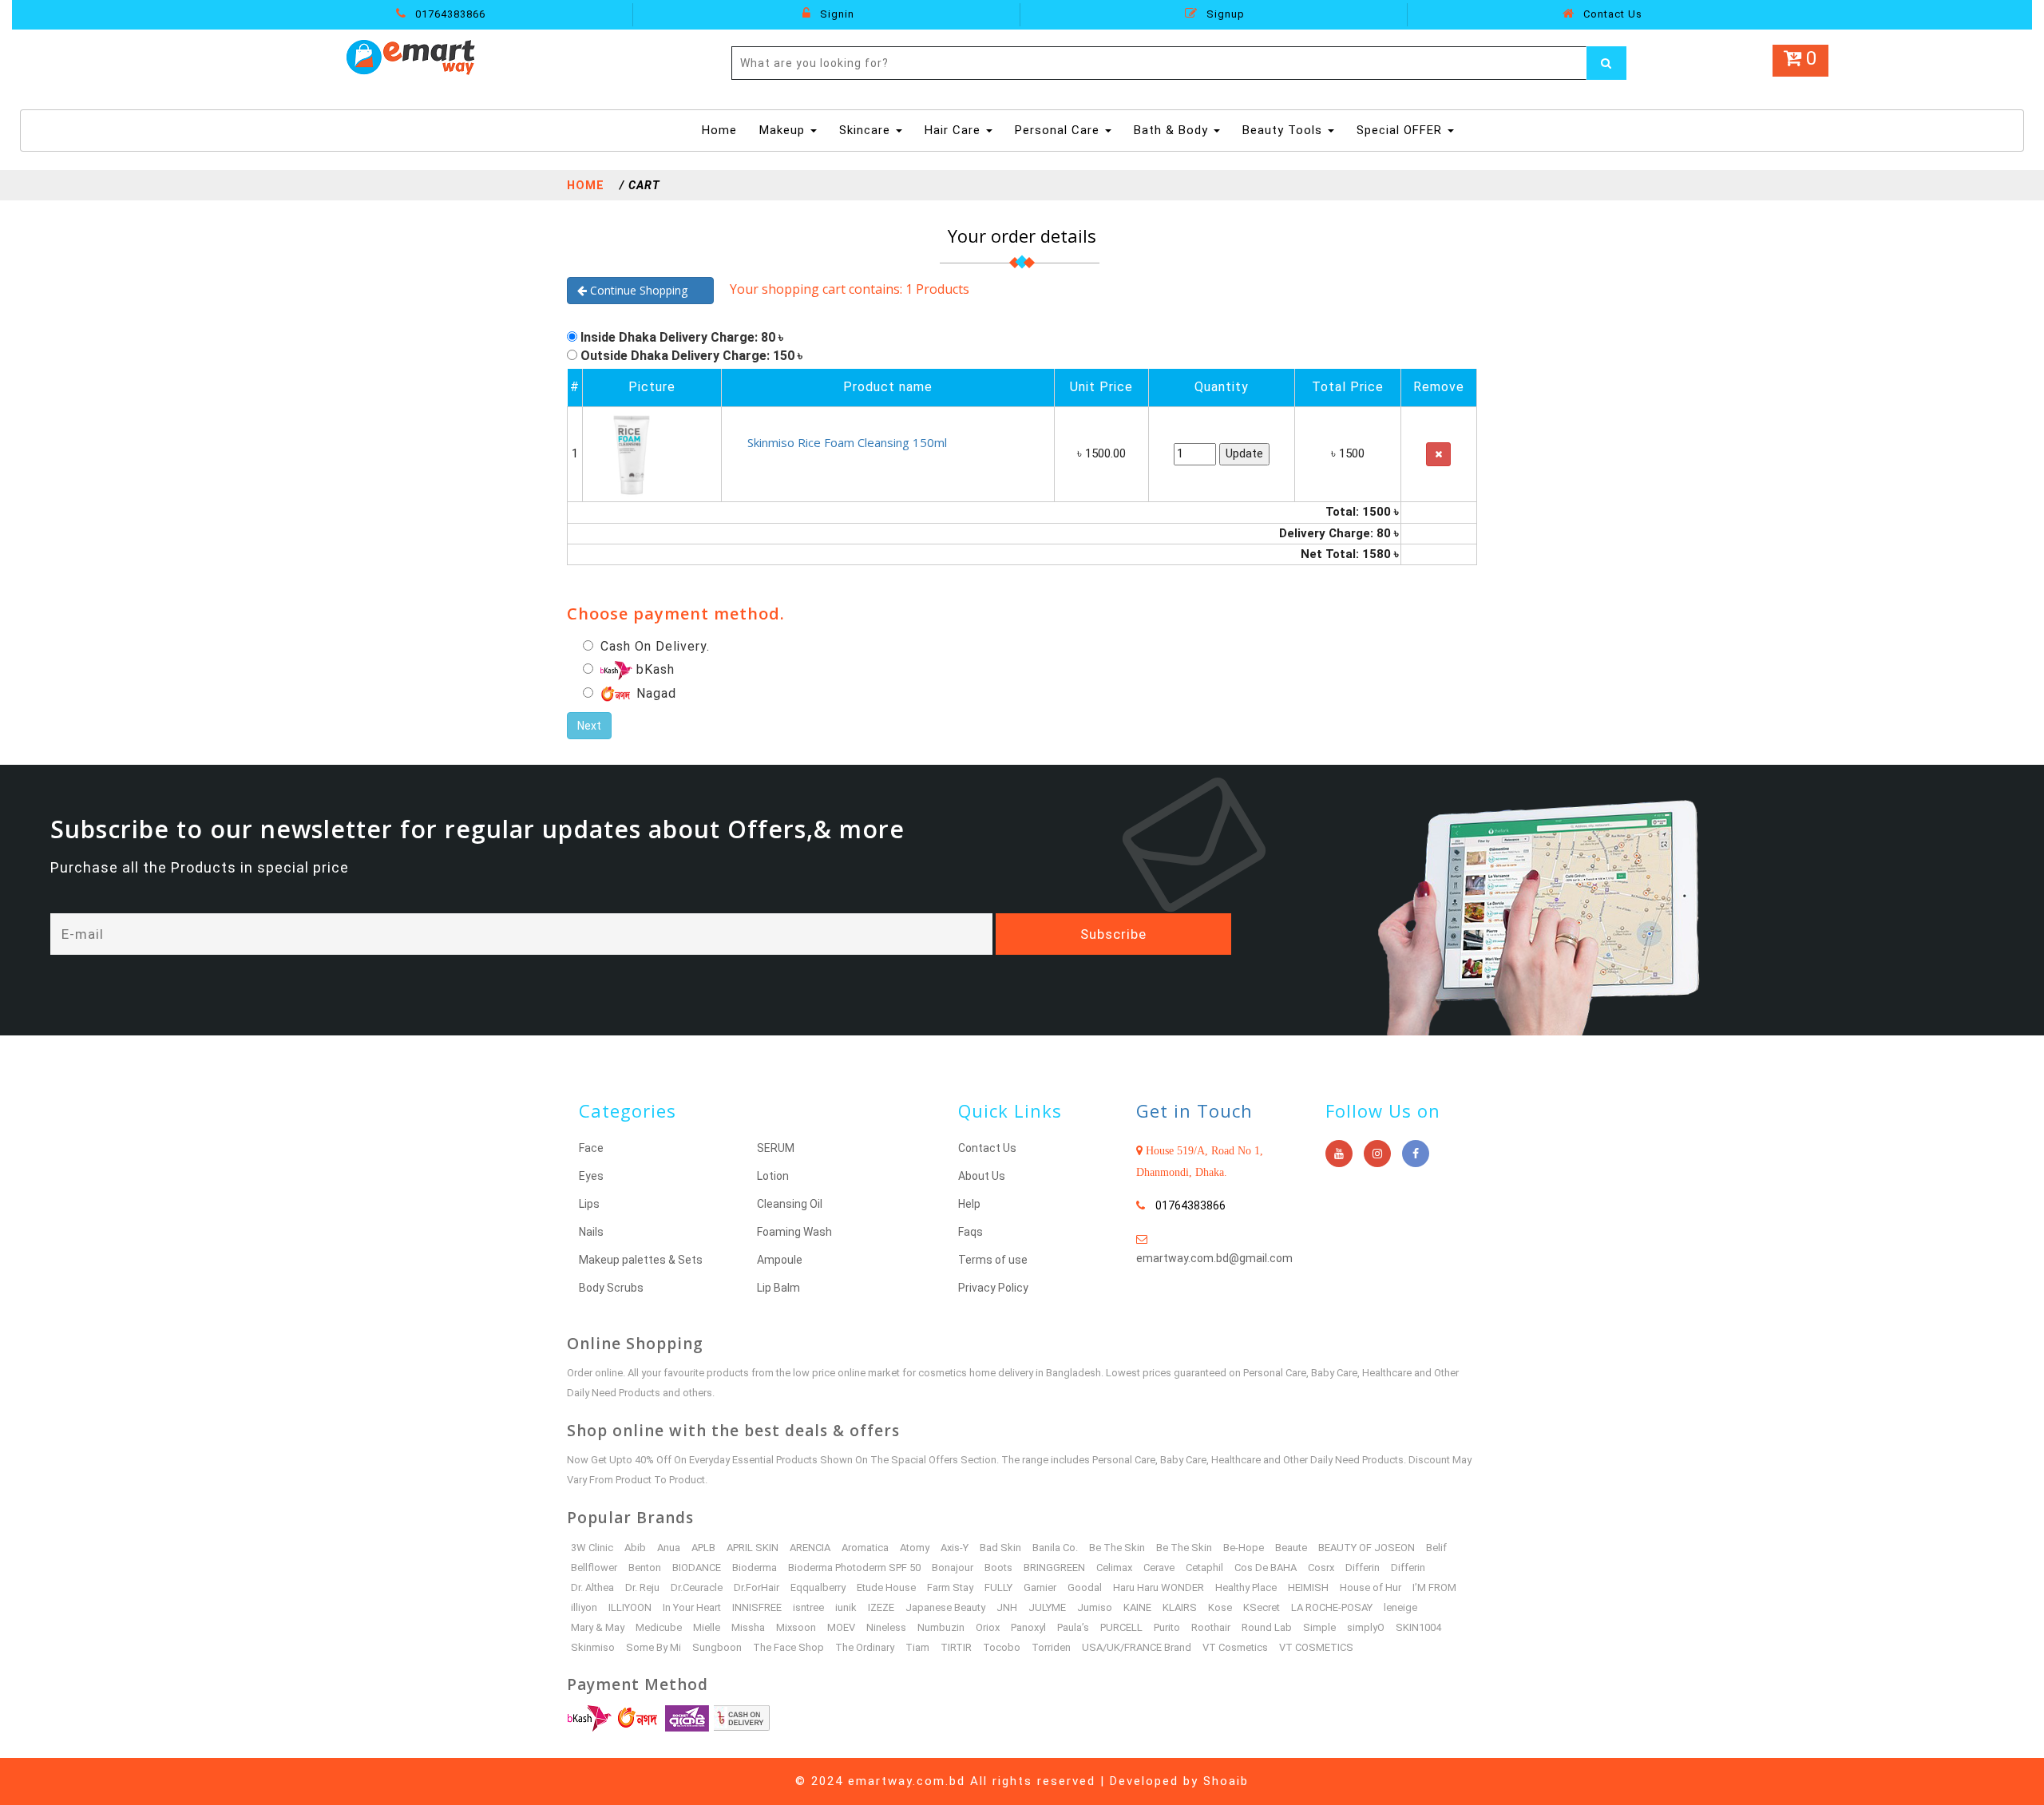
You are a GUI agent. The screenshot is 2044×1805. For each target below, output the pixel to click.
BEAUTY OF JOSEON (1367, 1548)
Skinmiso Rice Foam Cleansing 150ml (847, 442)
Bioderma (755, 1567)
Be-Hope (1244, 1548)
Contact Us (1611, 14)
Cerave (1159, 1567)
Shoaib (1226, 1781)
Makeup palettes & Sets (641, 1260)
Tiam (917, 1647)
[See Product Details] (630, 453)
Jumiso (1095, 1607)
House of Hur (1371, 1587)
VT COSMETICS (1316, 1647)
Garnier (1040, 1587)
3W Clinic (592, 1548)
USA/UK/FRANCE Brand (1137, 1647)
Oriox (988, 1627)
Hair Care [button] (955, 130)
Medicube (659, 1627)
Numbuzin (941, 1627)
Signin (836, 14)
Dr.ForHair (757, 1587)
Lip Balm (778, 1288)
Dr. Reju (642, 1587)
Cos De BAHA (1266, 1567)
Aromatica (865, 1548)
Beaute (1291, 1548)
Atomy (915, 1548)
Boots (998, 1567)
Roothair (1211, 1627)
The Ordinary (865, 1647)
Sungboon (717, 1647)
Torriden (1051, 1647)
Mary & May (598, 1627)
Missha (748, 1627)
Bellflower (594, 1567)
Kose (1220, 1607)
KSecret (1262, 1607)
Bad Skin (1000, 1548)
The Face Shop (788, 1647)
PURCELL (1121, 1627)
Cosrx (1321, 1567)
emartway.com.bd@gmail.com (1214, 1258)
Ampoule (780, 1260)
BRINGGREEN (1054, 1567)
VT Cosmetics (1235, 1647)
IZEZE (881, 1607)
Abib (635, 1548)
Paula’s (1073, 1627)
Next (589, 726)
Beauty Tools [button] (1284, 130)
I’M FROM (1434, 1587)
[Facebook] (1416, 1154)
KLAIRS (1180, 1607)
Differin (1363, 1567)
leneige (1400, 1607)
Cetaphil (1204, 1567)
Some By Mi (654, 1647)
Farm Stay (950, 1587)
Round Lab (1267, 1627)
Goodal (1085, 1587)
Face (591, 1148)
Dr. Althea (592, 1587)
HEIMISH (1308, 1587)
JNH (1007, 1607)
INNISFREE (757, 1607)
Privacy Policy (993, 1288)
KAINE (1137, 1607)
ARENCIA (810, 1548)
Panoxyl (1028, 1627)
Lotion (773, 1176)
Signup (1224, 14)
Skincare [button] (867, 130)
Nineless (886, 1627)
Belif (1436, 1548)
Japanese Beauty (945, 1607)
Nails (591, 1232)
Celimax (1114, 1567)
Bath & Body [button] (1173, 130)
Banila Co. (1055, 1548)
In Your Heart (692, 1607)
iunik (846, 1607)
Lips (589, 1204)
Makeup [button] (784, 130)
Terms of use (993, 1260)
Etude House (886, 1587)
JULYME (1047, 1607)
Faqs (971, 1232)
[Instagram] (1377, 1154)
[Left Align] (1606, 63)
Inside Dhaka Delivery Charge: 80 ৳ (682, 337)
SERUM (776, 1148)
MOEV (841, 1627)
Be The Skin (1117, 1548)
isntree (808, 1607)
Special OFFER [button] (1401, 130)
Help (969, 1204)
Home (721, 130)
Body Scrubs (611, 1288)
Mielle (707, 1627)
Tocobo (1002, 1647)
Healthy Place (1246, 1587)
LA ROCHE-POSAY (1332, 1607)
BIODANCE (697, 1567)
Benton (645, 1567)
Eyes (591, 1176)
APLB (703, 1548)
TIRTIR (956, 1647)
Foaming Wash (794, 1232)
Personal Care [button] (1059, 130)
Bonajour (953, 1567)
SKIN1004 (1418, 1627)
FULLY (998, 1587)
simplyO (1366, 1627)
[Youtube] (1339, 1154)
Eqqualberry (818, 1587)
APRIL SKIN (753, 1548)
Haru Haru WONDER (1159, 1587)
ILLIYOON (630, 1607)
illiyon (584, 1607)
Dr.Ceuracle (697, 1587)
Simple (1319, 1627)
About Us (982, 1176)
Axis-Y (955, 1548)
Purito (1167, 1627)
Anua (669, 1548)
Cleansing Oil (790, 1204)
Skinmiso (593, 1647)
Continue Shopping (645, 290)
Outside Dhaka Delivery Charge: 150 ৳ (691, 356)
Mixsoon (796, 1627)
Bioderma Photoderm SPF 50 (854, 1567)
